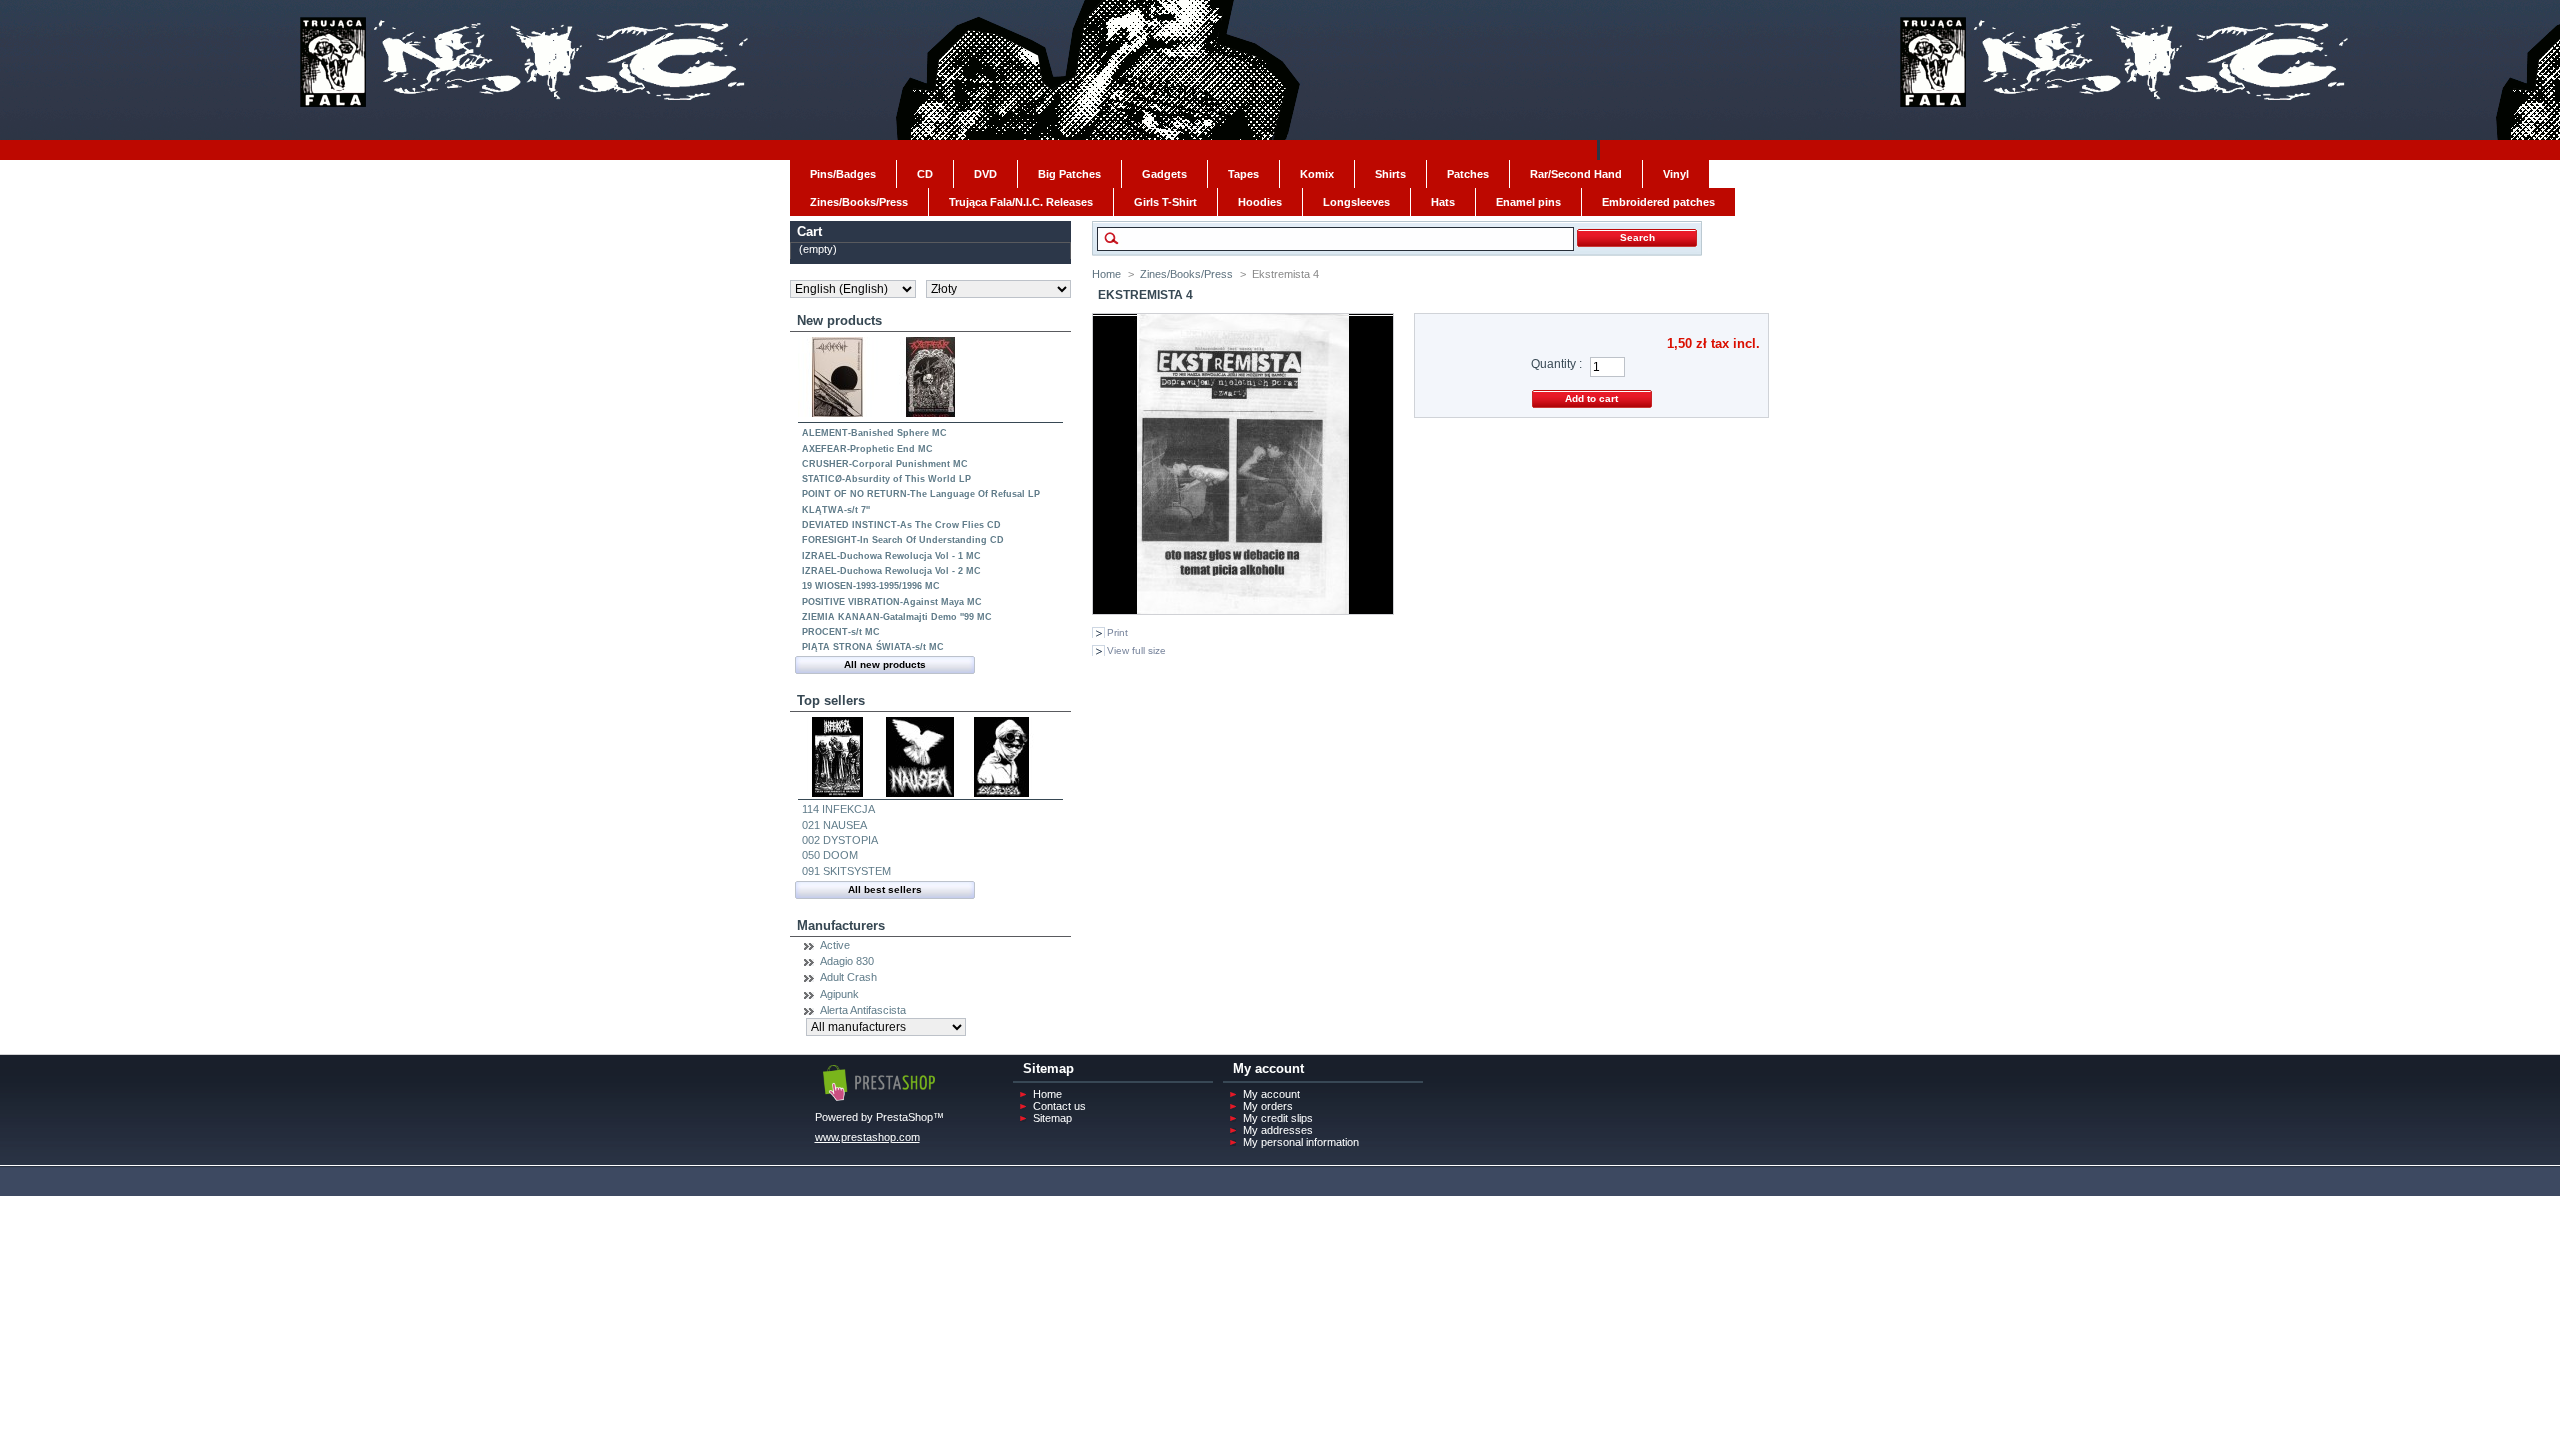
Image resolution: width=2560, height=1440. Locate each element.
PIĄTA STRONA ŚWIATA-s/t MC (873, 647)
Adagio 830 (847, 961)
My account (1271, 1094)
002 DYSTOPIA (840, 840)
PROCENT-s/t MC (841, 632)
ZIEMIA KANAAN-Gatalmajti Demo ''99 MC (897, 617)
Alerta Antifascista (863, 1010)
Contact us (1059, 1106)
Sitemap (1052, 1118)
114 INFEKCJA (838, 809)
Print (1117, 632)
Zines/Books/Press (1186, 274)
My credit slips (1278, 1118)
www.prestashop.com (867, 1137)
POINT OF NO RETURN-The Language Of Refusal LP (921, 494)
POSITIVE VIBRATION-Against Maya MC (892, 602)
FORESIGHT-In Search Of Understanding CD (903, 540)
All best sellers (885, 889)
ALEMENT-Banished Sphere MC (874, 433)
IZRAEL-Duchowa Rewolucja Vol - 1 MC (891, 556)
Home (1106, 274)
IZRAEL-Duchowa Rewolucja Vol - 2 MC (891, 571)
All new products (885, 664)
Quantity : (1556, 364)
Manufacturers (841, 925)
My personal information (1301, 1142)
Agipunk (839, 994)
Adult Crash (848, 977)
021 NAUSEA (834, 825)
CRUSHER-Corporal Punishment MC (885, 464)
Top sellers (831, 700)
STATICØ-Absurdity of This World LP (886, 479)
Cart (809, 231)
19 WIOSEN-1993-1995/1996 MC (871, 586)
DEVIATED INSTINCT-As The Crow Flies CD (901, 525)
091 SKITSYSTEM (846, 871)
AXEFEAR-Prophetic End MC (867, 449)
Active (835, 945)
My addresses (1278, 1130)
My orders (1268, 1106)
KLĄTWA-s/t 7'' (836, 510)
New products (839, 320)
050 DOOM (830, 855)
